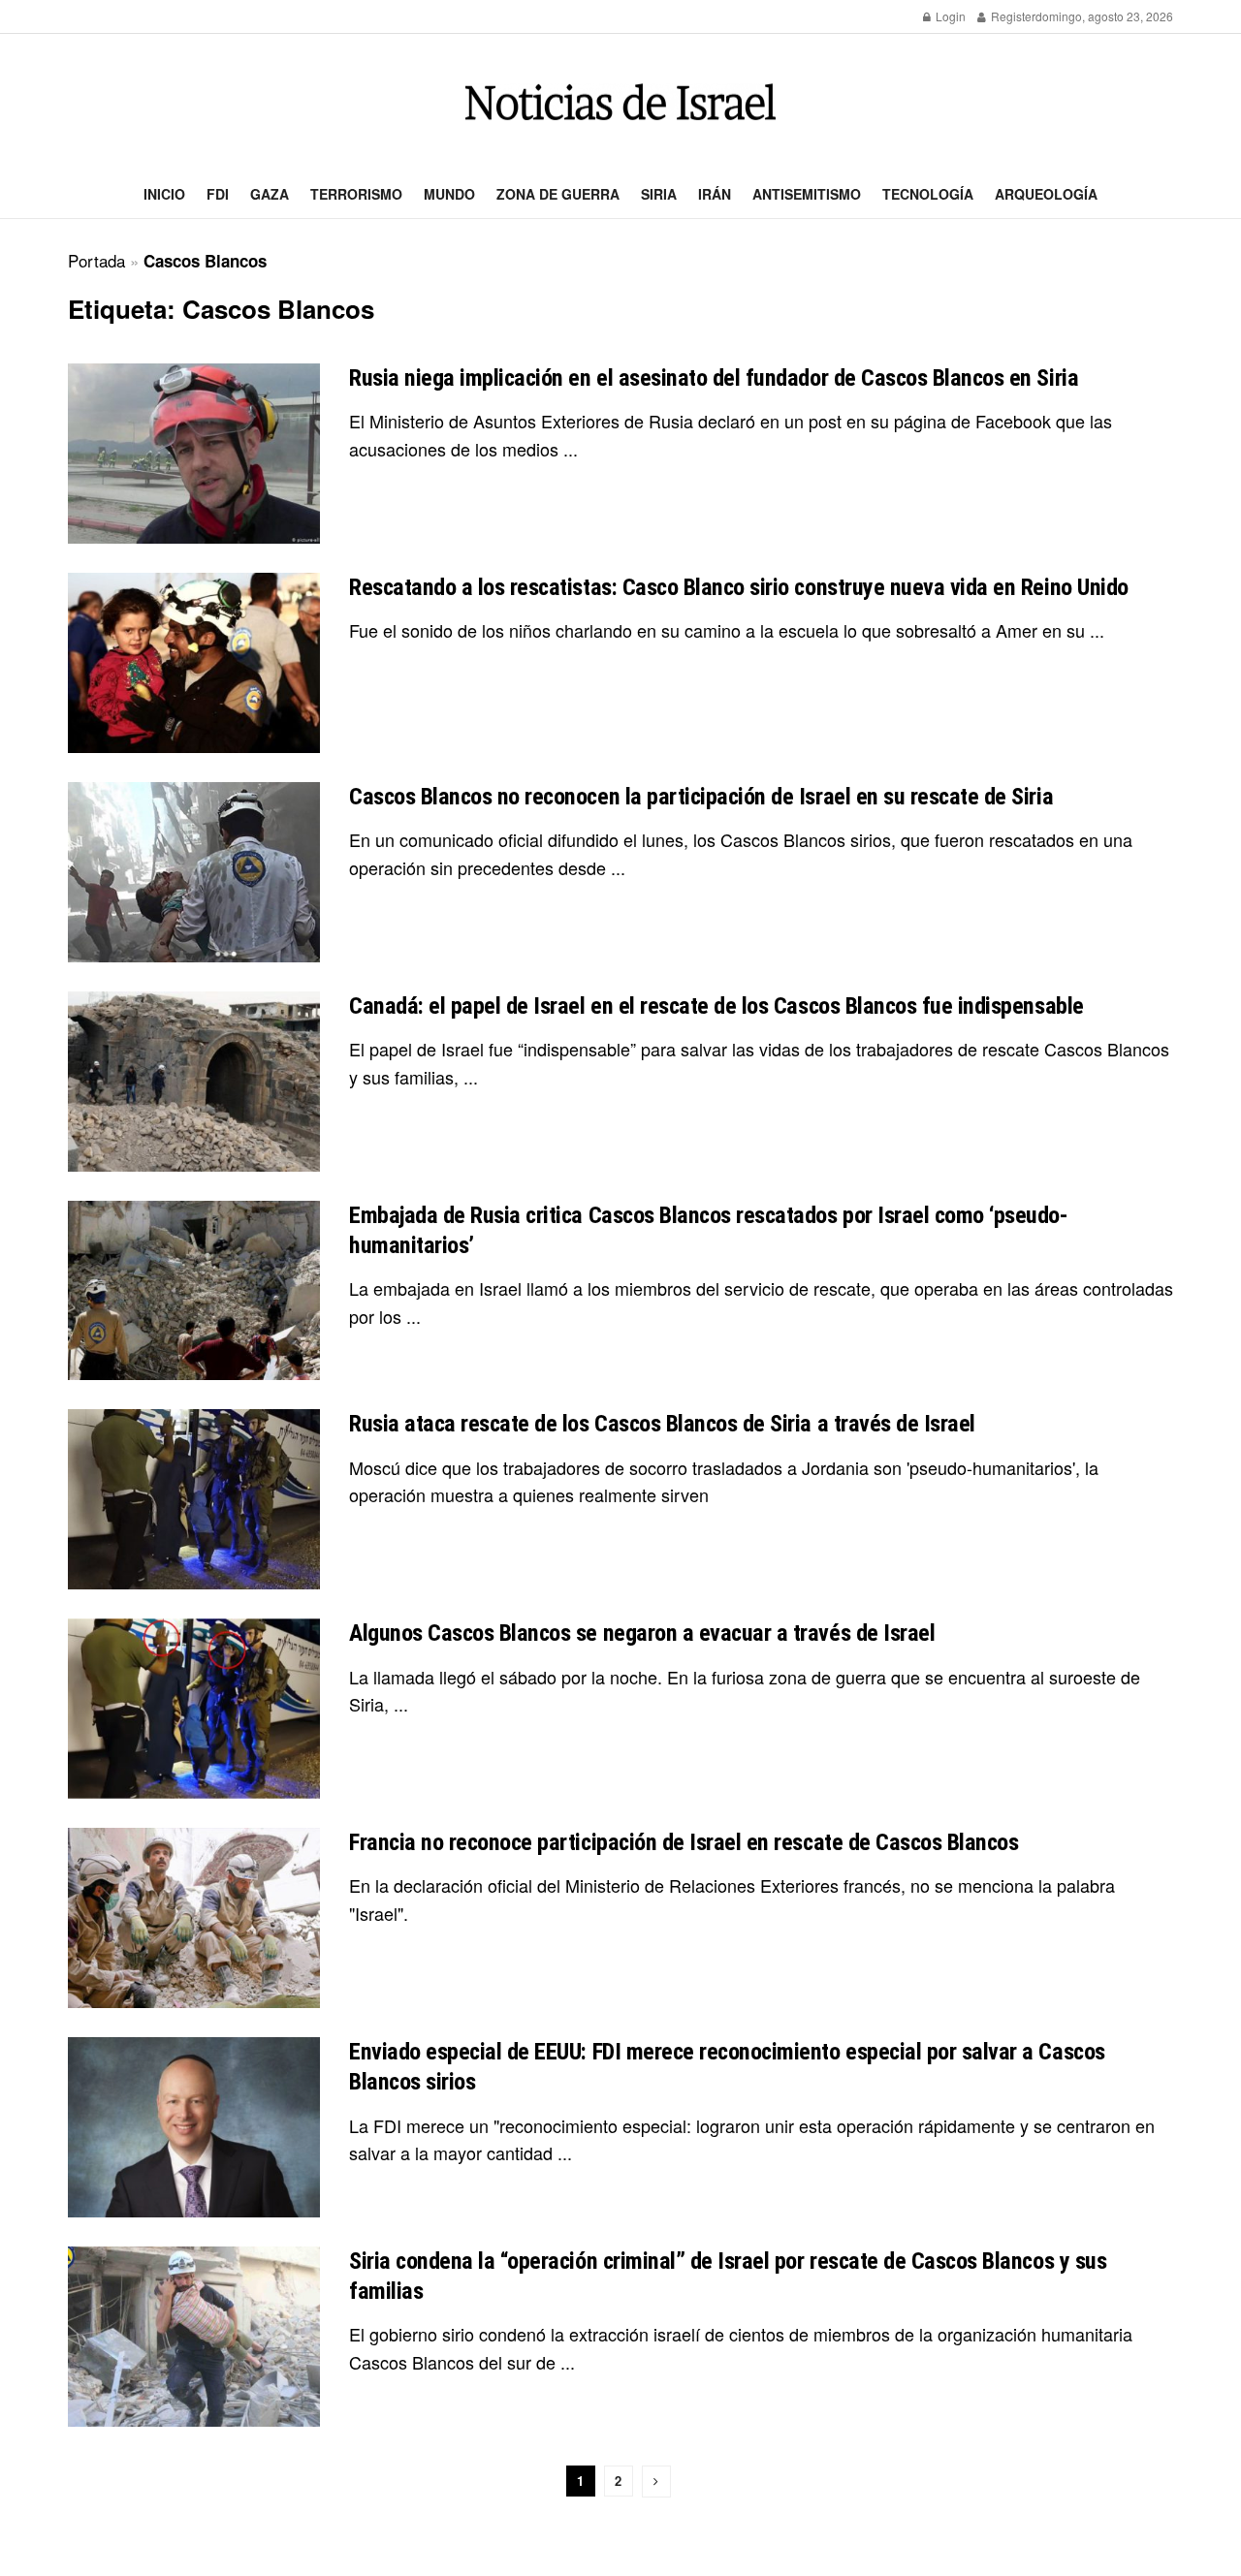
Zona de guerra (558, 194)
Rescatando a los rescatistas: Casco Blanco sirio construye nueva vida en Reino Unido (739, 587)
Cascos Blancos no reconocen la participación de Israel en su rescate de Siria (701, 797)
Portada (96, 260)
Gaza (270, 194)
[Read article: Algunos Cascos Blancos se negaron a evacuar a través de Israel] (194, 1709)
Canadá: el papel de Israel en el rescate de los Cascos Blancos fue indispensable (716, 1006)
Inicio (164, 194)
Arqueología (1046, 194)
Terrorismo (356, 194)
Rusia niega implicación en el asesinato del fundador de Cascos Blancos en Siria (714, 378)
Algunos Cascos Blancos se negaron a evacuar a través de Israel (642, 1633)
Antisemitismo (807, 194)
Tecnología (928, 194)
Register (1012, 16)
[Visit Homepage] (620, 102)
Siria (659, 194)
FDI (218, 194)
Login (949, 16)
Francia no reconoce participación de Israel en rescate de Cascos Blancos (684, 1842)
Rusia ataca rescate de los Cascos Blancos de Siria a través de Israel (662, 1424)
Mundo (449, 194)
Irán (715, 194)
